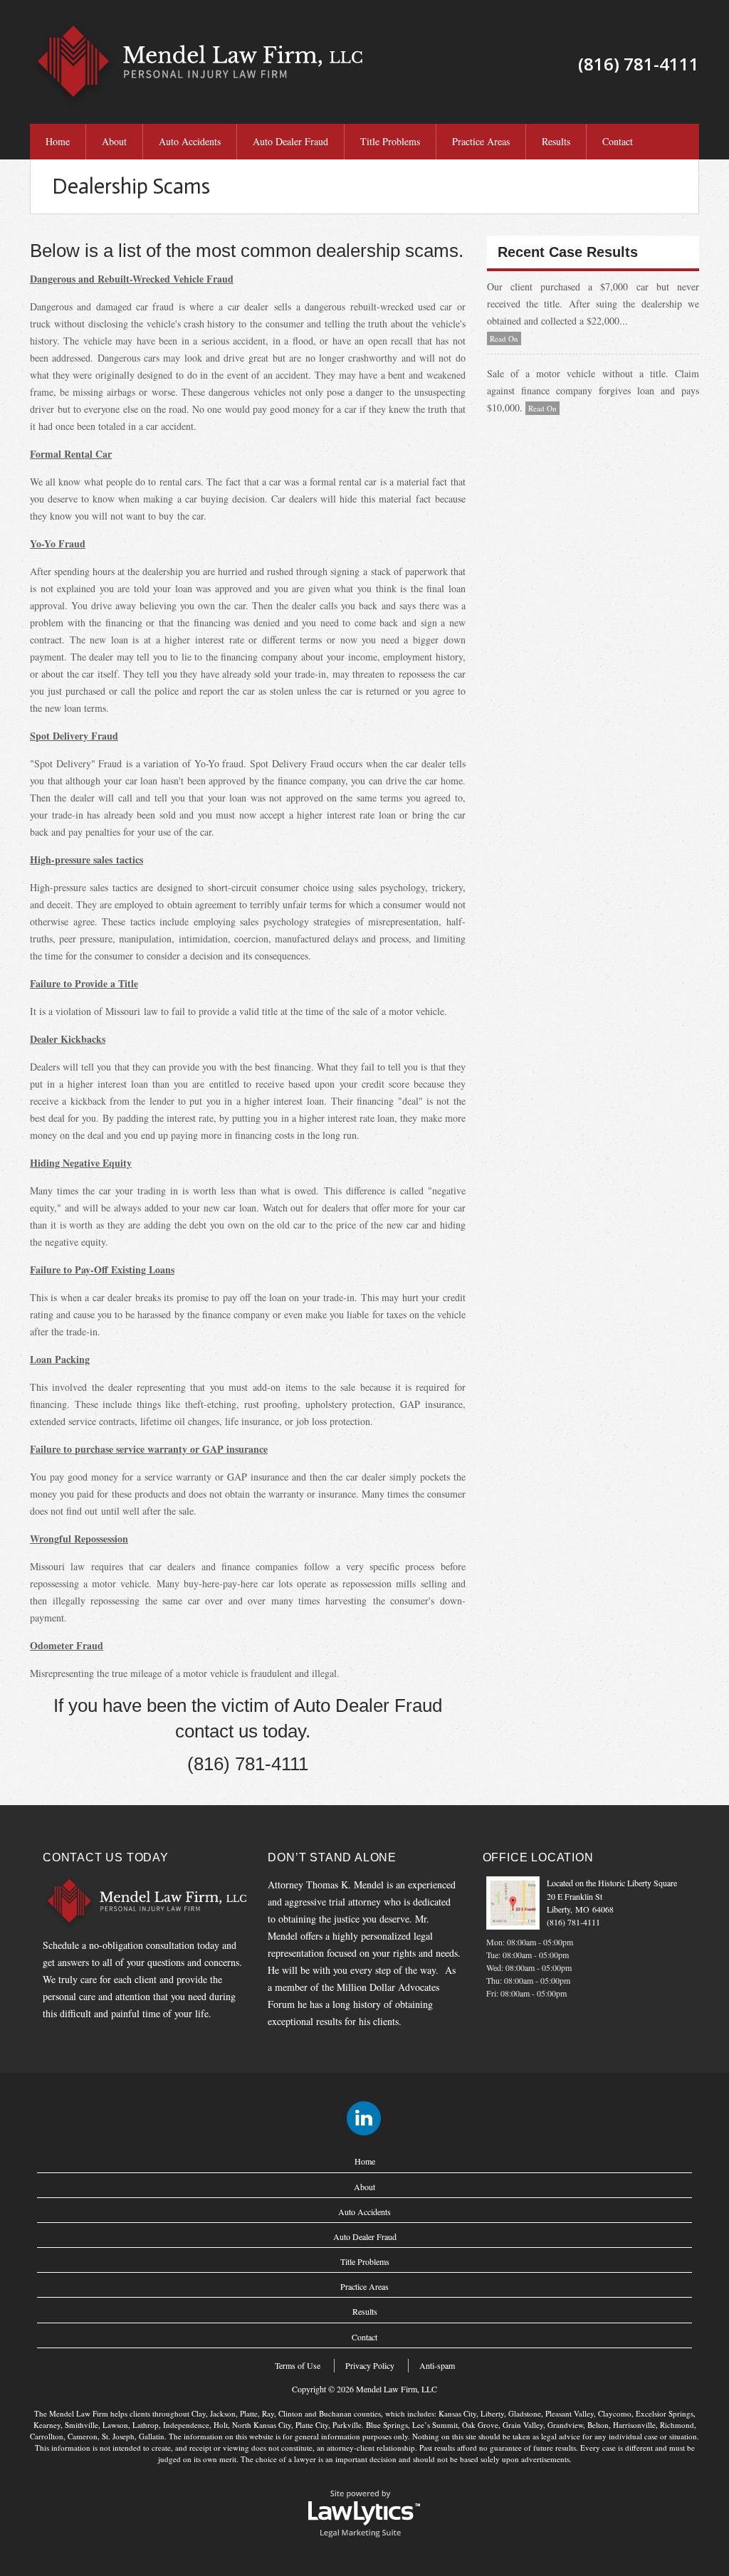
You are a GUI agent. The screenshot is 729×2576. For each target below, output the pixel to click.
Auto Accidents (190, 141)
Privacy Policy (370, 2365)
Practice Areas (481, 141)
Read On (504, 338)
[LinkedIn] (364, 2118)
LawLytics (364, 2513)
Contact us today (106, 1857)
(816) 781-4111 (573, 1922)
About (114, 141)
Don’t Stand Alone (332, 1857)
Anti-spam (437, 2365)
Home (58, 141)
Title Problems (390, 141)
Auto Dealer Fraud (290, 141)
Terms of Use (298, 2365)
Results (556, 141)
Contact (618, 141)
